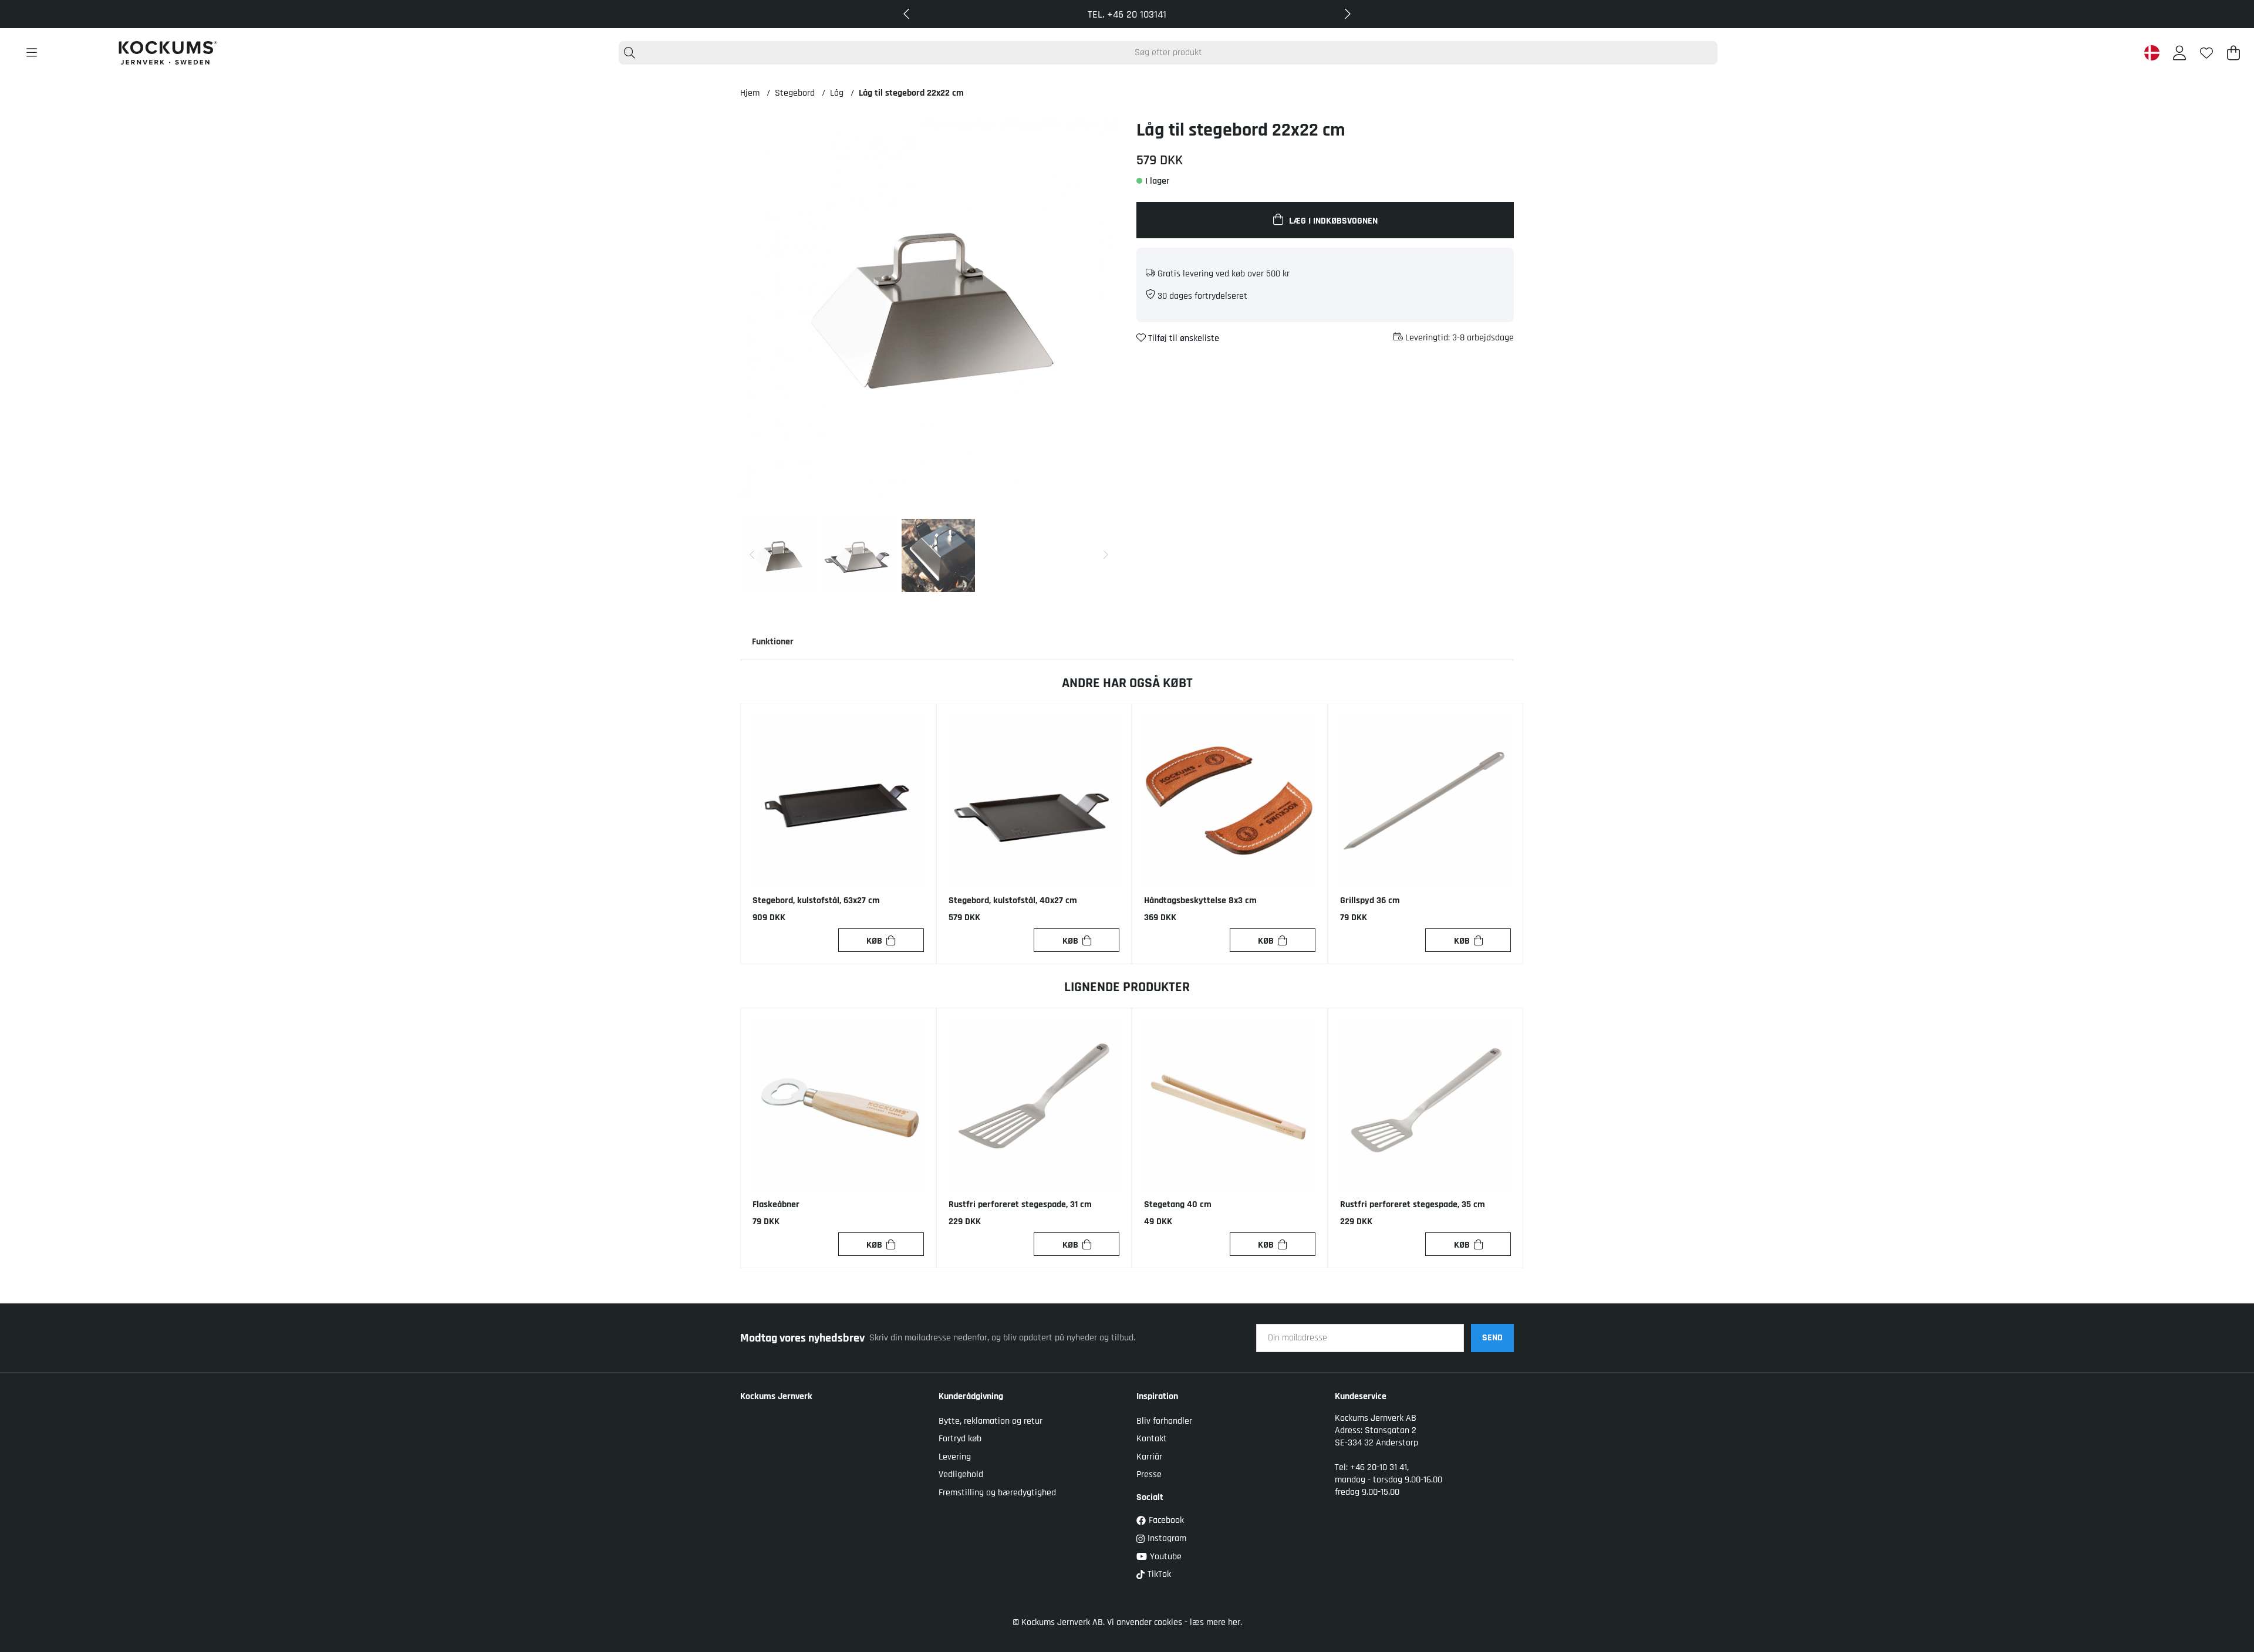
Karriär (1149, 1457)
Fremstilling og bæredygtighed (997, 1493)
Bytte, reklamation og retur (991, 1421)
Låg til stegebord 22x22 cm (911, 93)
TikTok (1159, 1574)
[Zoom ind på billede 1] (929, 307)
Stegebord (795, 93)
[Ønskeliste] (2206, 53)
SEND (1492, 1338)
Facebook (1166, 1520)
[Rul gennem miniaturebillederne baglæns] (752, 555)
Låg (837, 93)
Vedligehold (961, 1474)
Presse (1149, 1474)
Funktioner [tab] (773, 642)
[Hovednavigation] (32, 53)
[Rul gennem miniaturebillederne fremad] (1106, 555)
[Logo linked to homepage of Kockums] (168, 53)
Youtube (1166, 1557)
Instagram (1167, 1538)
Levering (955, 1457)
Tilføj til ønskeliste (1182, 338)
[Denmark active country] (2152, 53)
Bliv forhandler (1164, 1421)
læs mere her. (1216, 1622)
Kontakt (1152, 1439)
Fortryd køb (960, 1439)
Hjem (750, 93)
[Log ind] (2179, 53)
